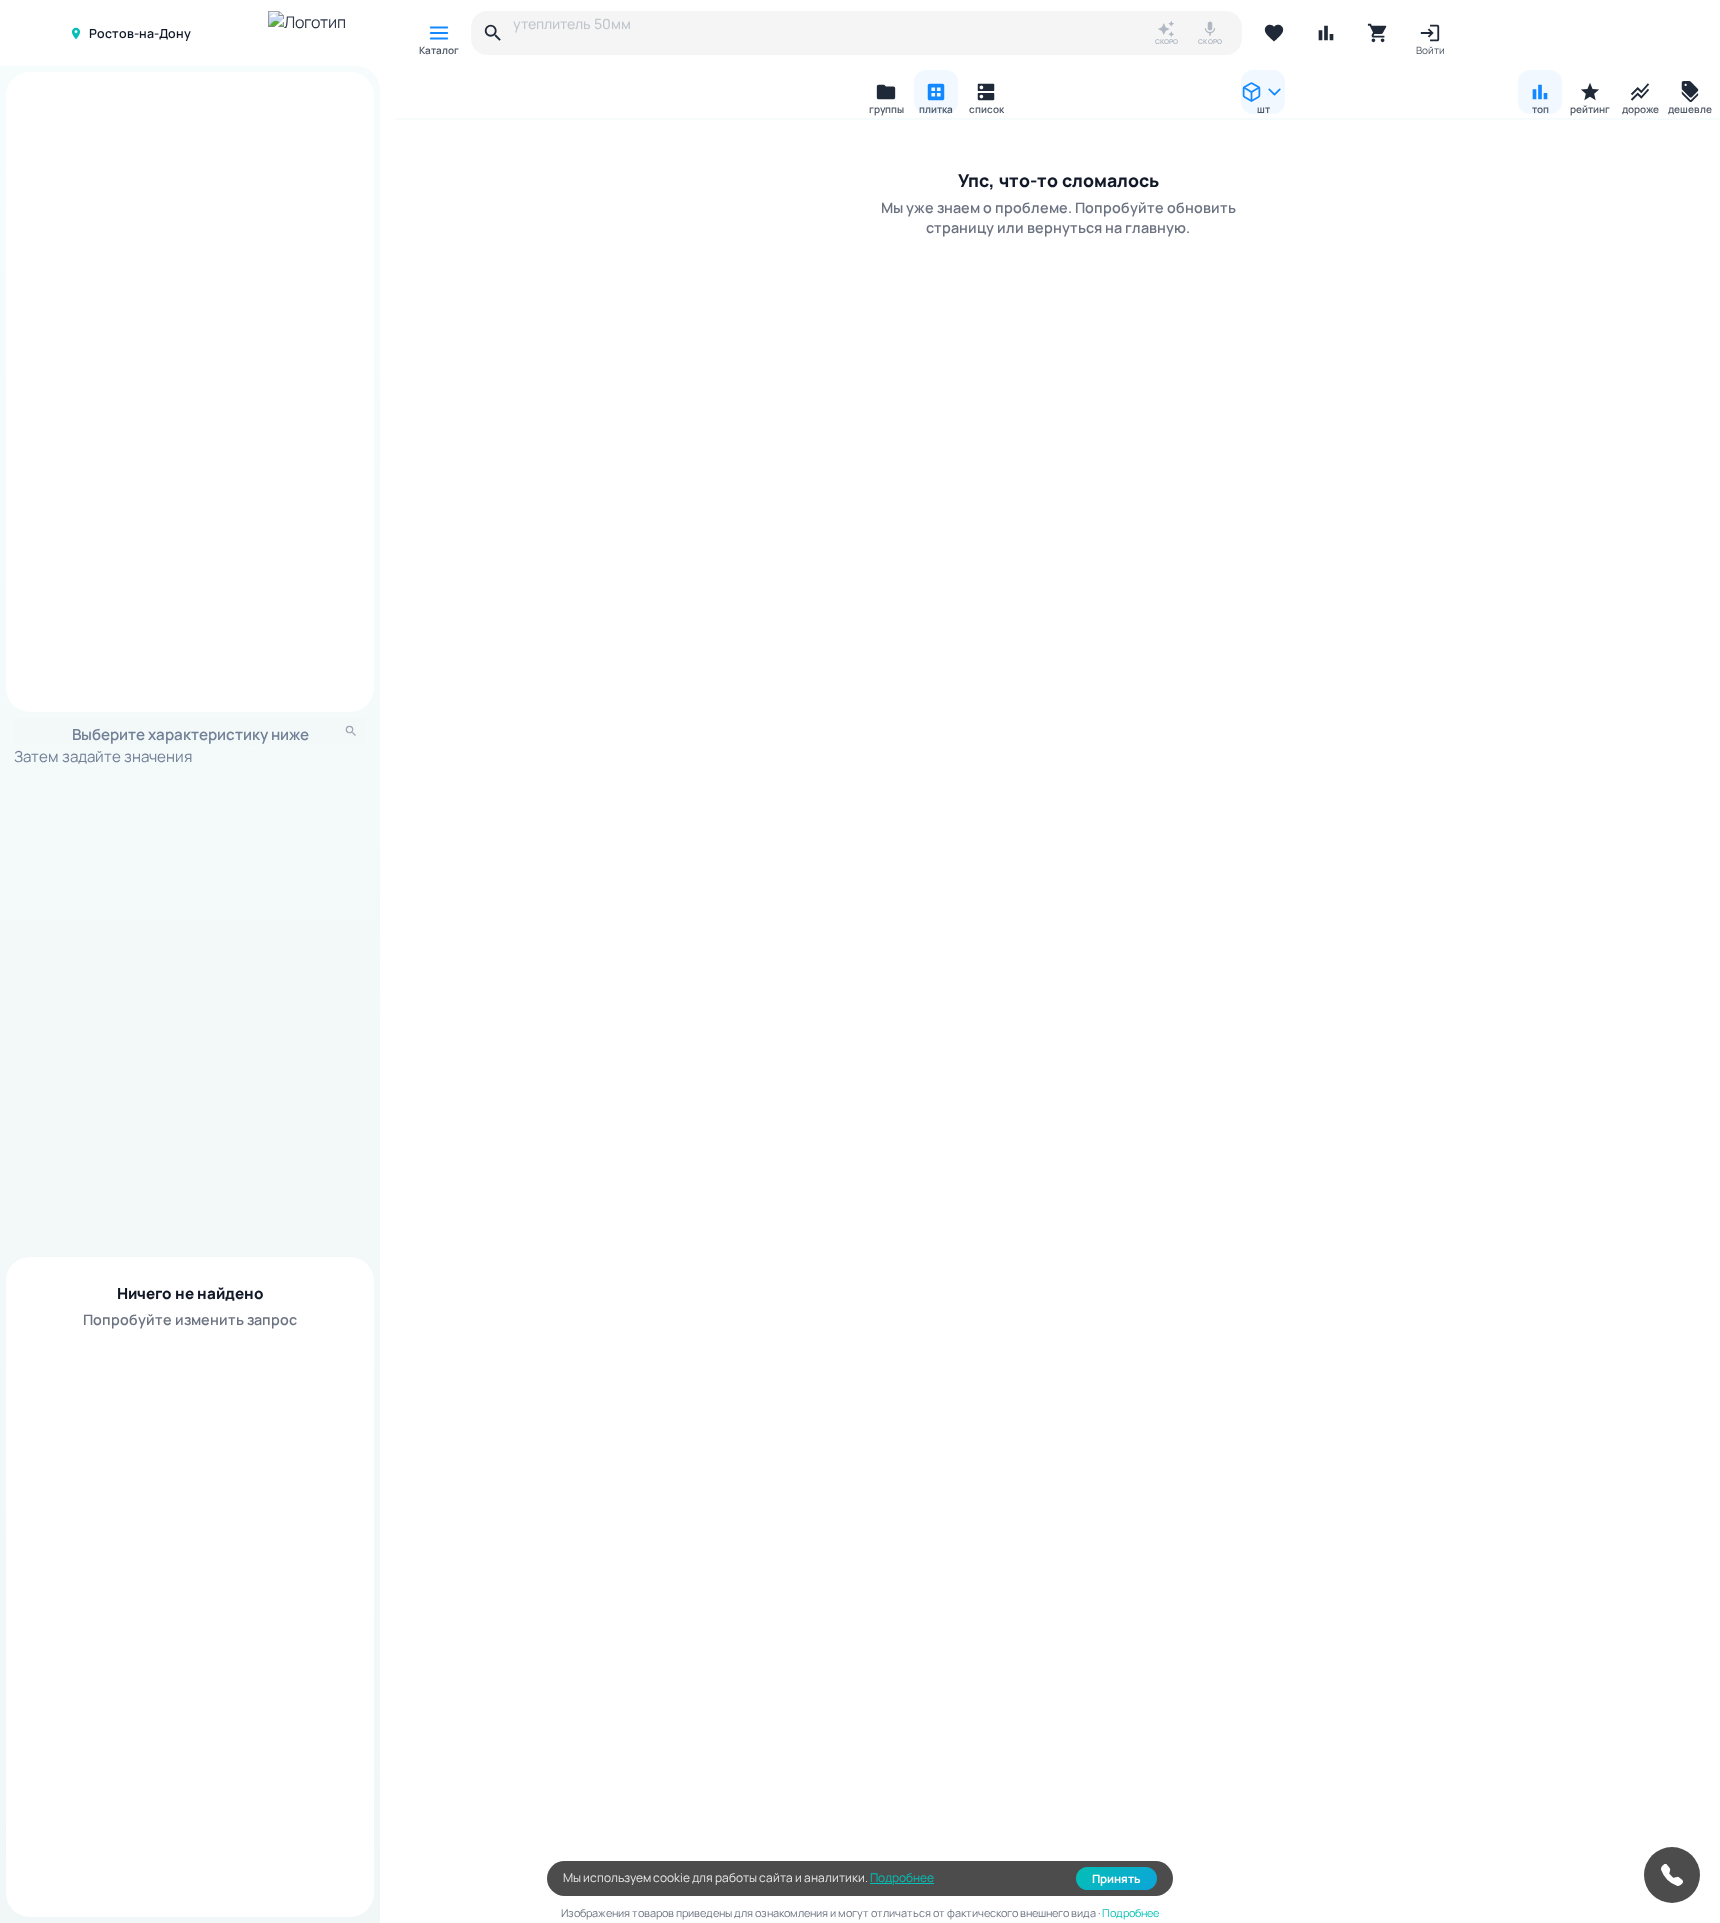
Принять (1116, 1878)
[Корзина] (1378, 33)
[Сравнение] (1326, 33)
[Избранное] (1274, 33)
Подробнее (902, 1877)
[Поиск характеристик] (351, 731)
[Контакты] (1672, 1875)
